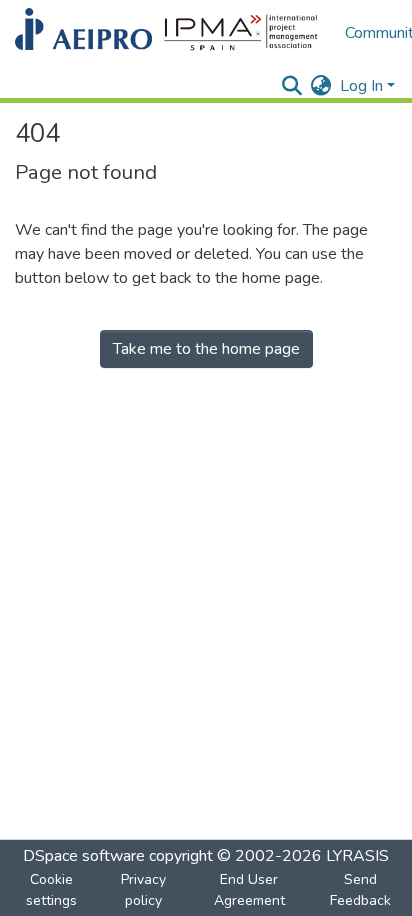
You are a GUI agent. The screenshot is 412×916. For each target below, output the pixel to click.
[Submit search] (292, 86)
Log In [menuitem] (361, 86)
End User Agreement (249, 890)
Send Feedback (360, 890)
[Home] (170, 33)
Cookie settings (51, 890)
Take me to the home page (206, 349)
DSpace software (84, 856)
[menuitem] (321, 86)
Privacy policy (143, 890)
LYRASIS (357, 856)
